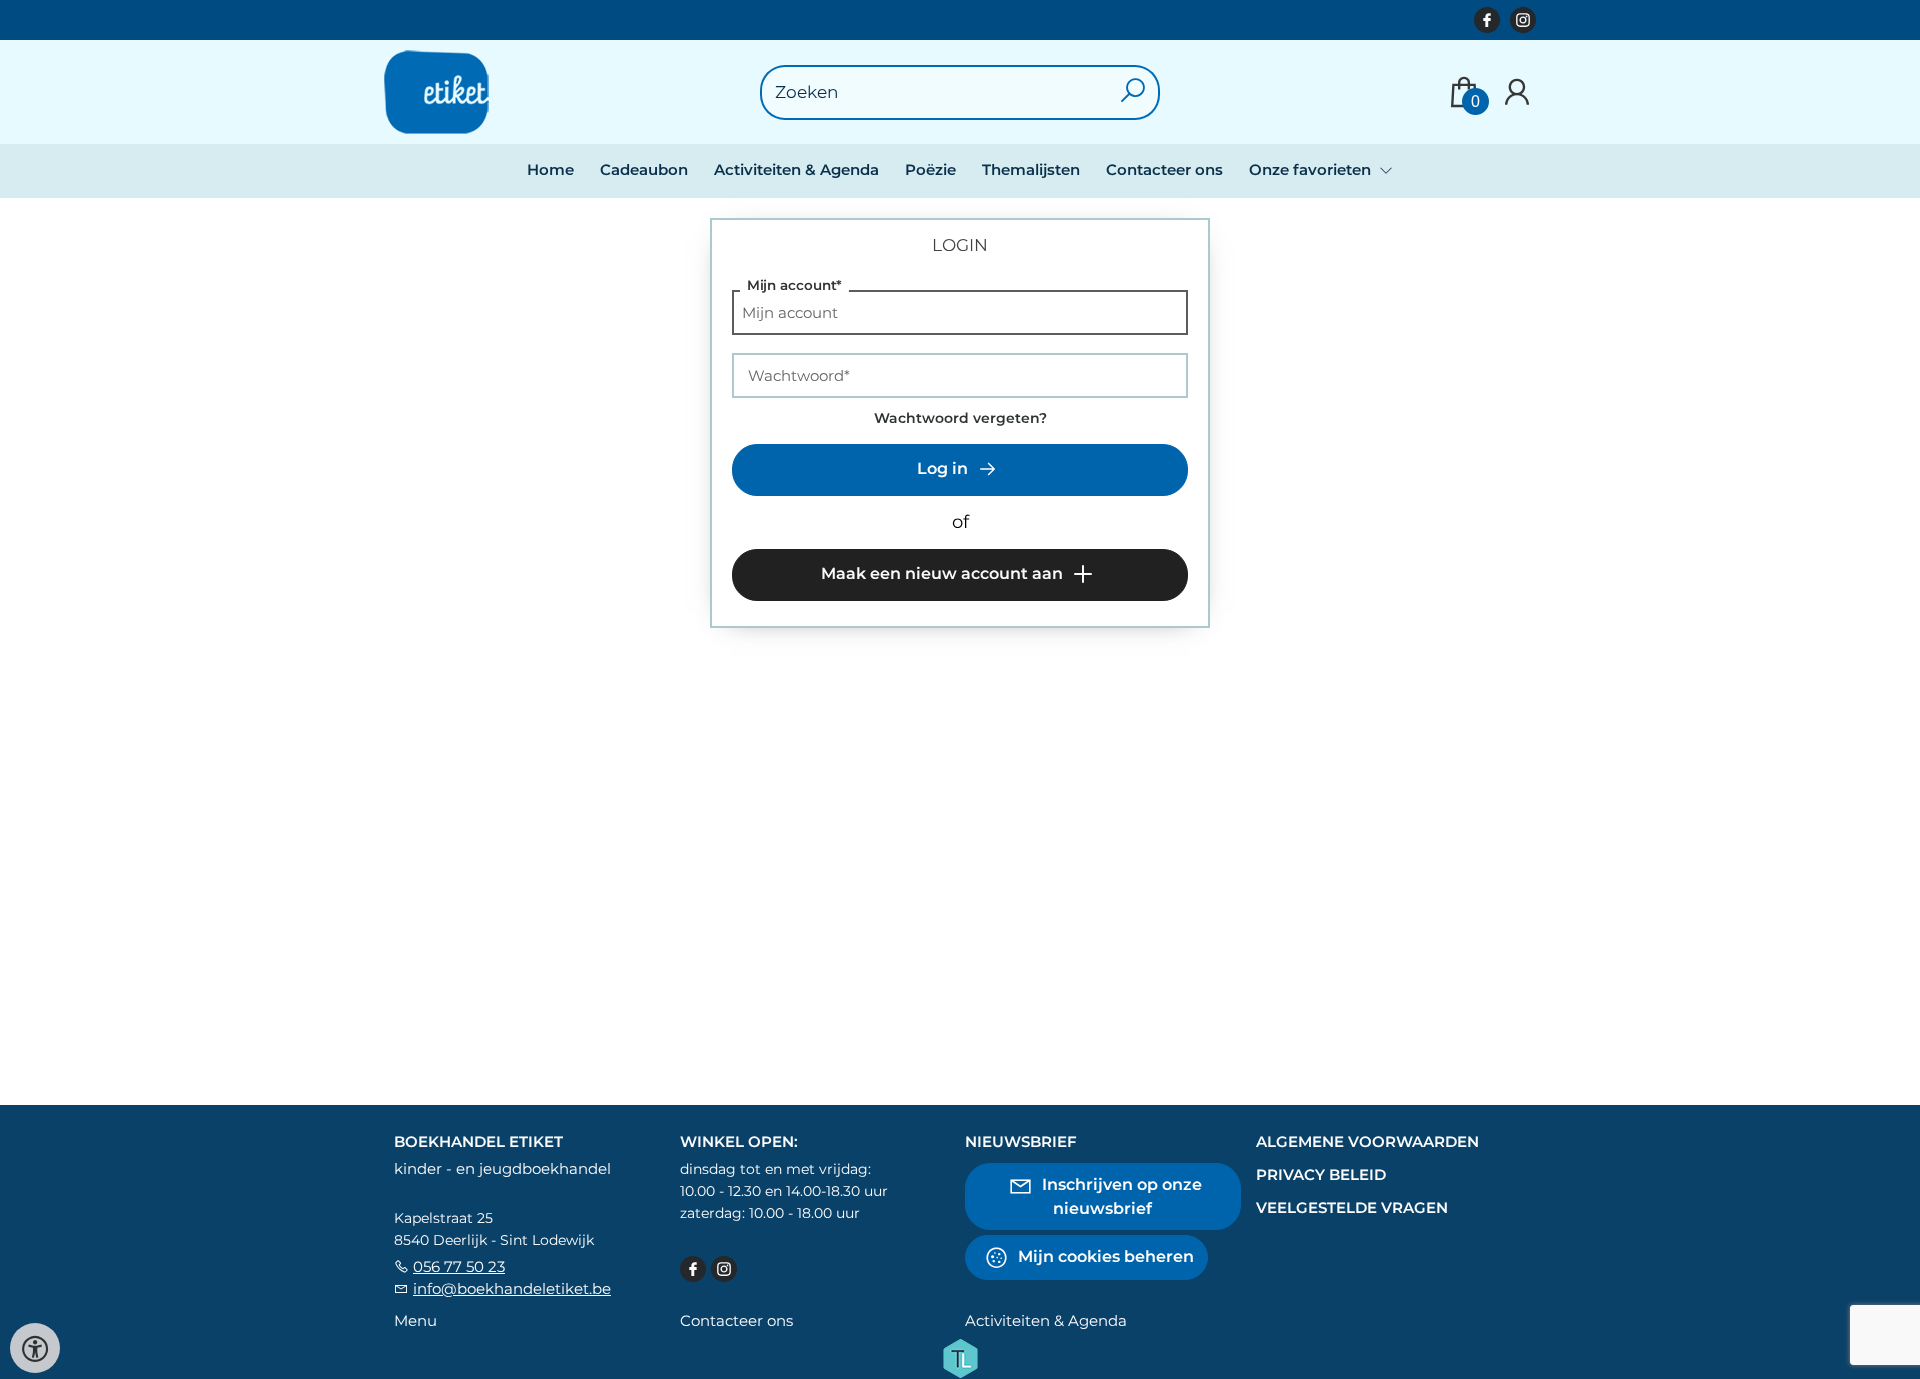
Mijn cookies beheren (1104, 1256)
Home (550, 169)
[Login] (1517, 92)
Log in (944, 468)
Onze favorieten (1312, 169)
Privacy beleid (1321, 1174)
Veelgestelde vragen (1352, 1207)
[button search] (1133, 92)
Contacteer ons (1164, 169)
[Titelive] (960, 1357)
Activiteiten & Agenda (796, 169)
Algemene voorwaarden (1367, 1141)
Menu (415, 1320)
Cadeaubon (644, 169)
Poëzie (930, 169)
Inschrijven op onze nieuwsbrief (1120, 1196)
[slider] (767, 671)
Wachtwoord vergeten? (960, 418)
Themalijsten (1031, 169)
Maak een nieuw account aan (944, 573)
